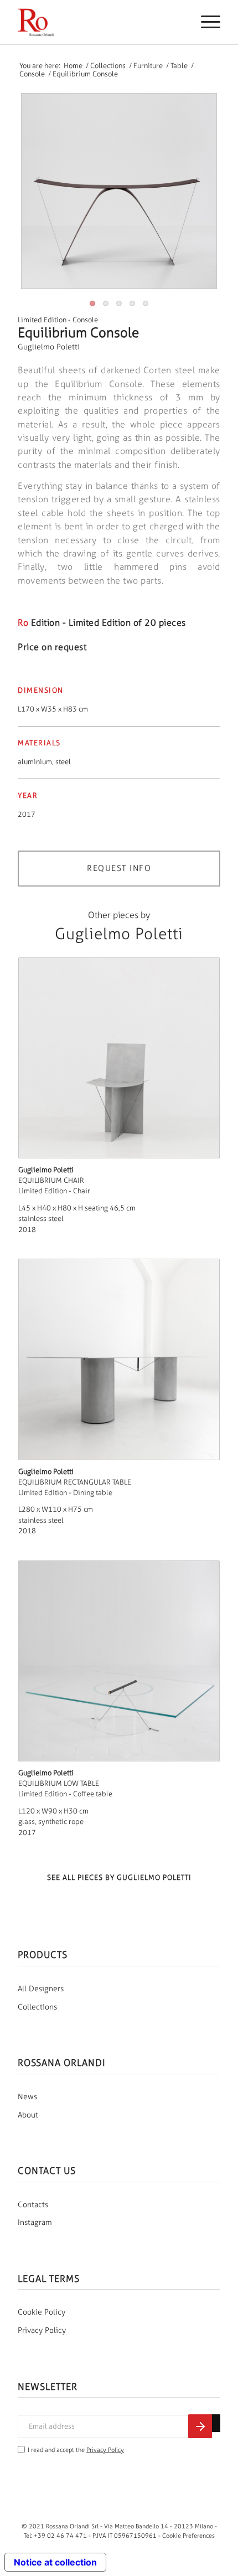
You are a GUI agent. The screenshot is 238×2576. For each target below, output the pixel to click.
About (28, 2115)
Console (85, 320)
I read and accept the (76, 2450)
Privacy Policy (42, 2330)
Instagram (35, 2222)
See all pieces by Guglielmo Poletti (119, 1877)
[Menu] (205, 22)
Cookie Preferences (188, 2536)
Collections (37, 2007)
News (27, 2097)
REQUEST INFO (119, 868)
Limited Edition (42, 320)
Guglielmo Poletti (49, 347)
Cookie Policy (42, 2312)
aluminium (35, 762)
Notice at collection (55, 2562)
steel (63, 762)
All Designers (41, 1989)
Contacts (33, 2205)
